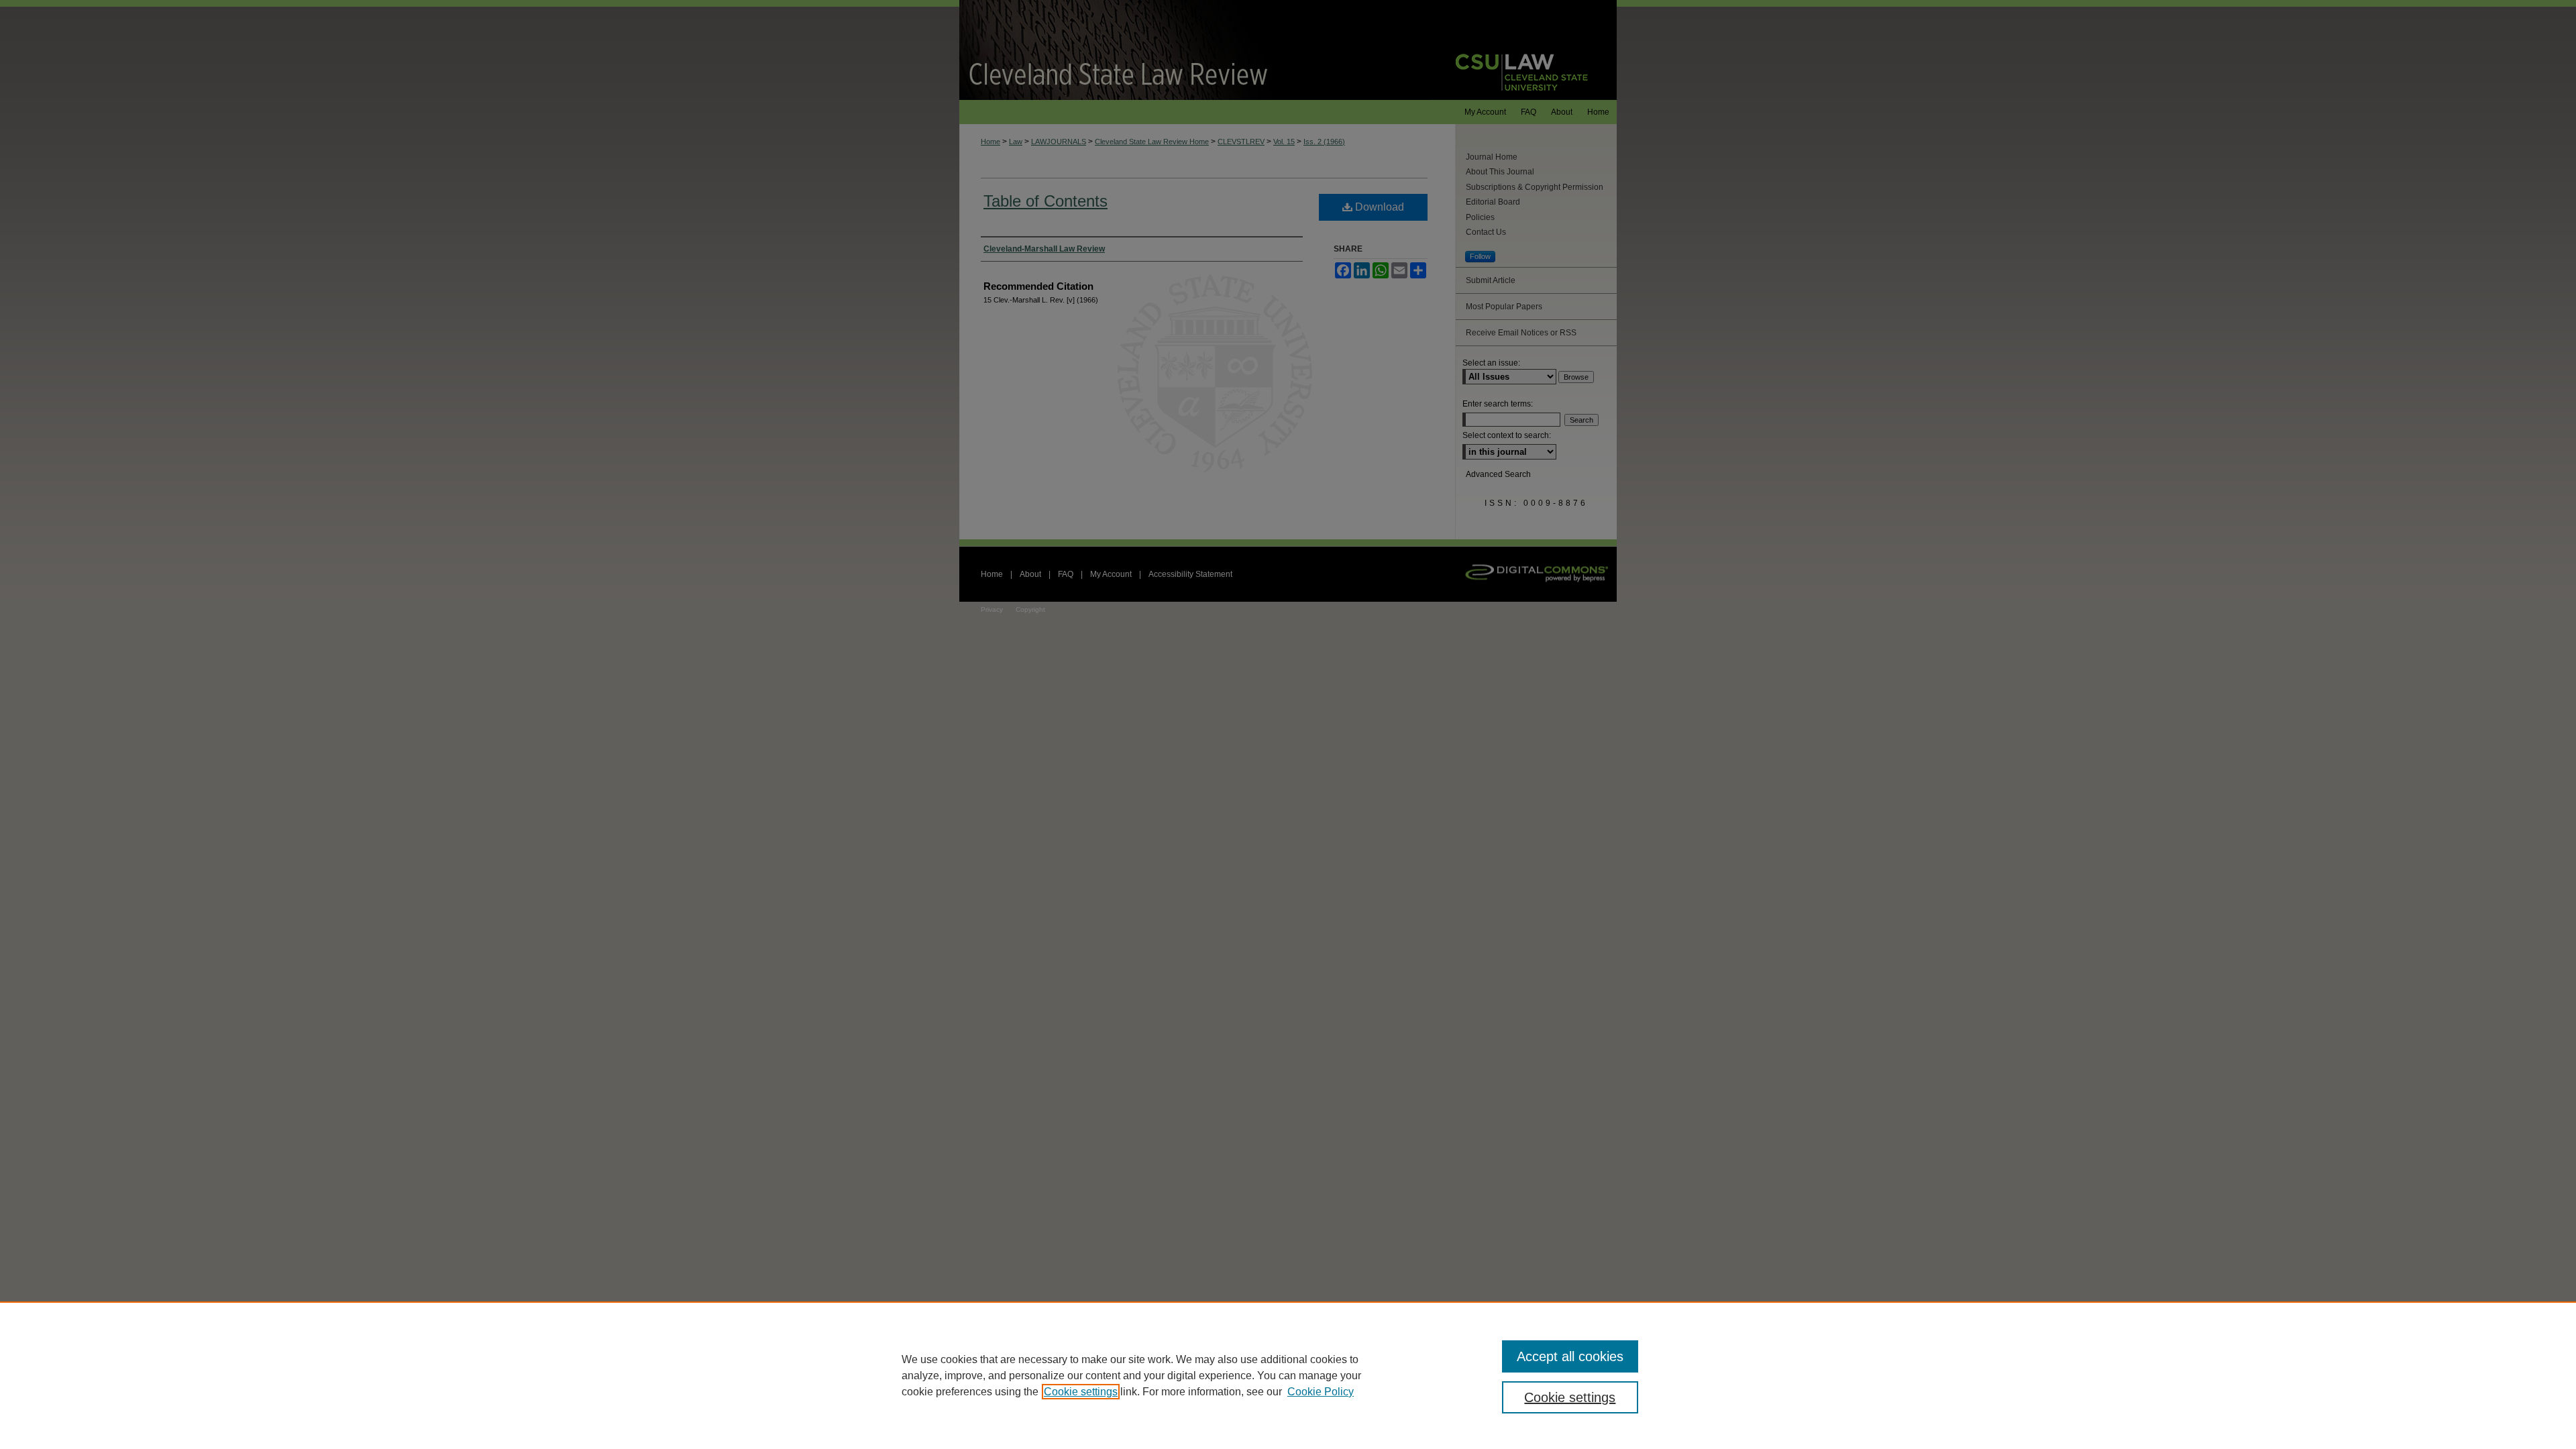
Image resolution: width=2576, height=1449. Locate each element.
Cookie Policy (1321, 1392)
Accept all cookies (1570, 1356)
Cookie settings (1081, 1392)
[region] (1288, 1375)
